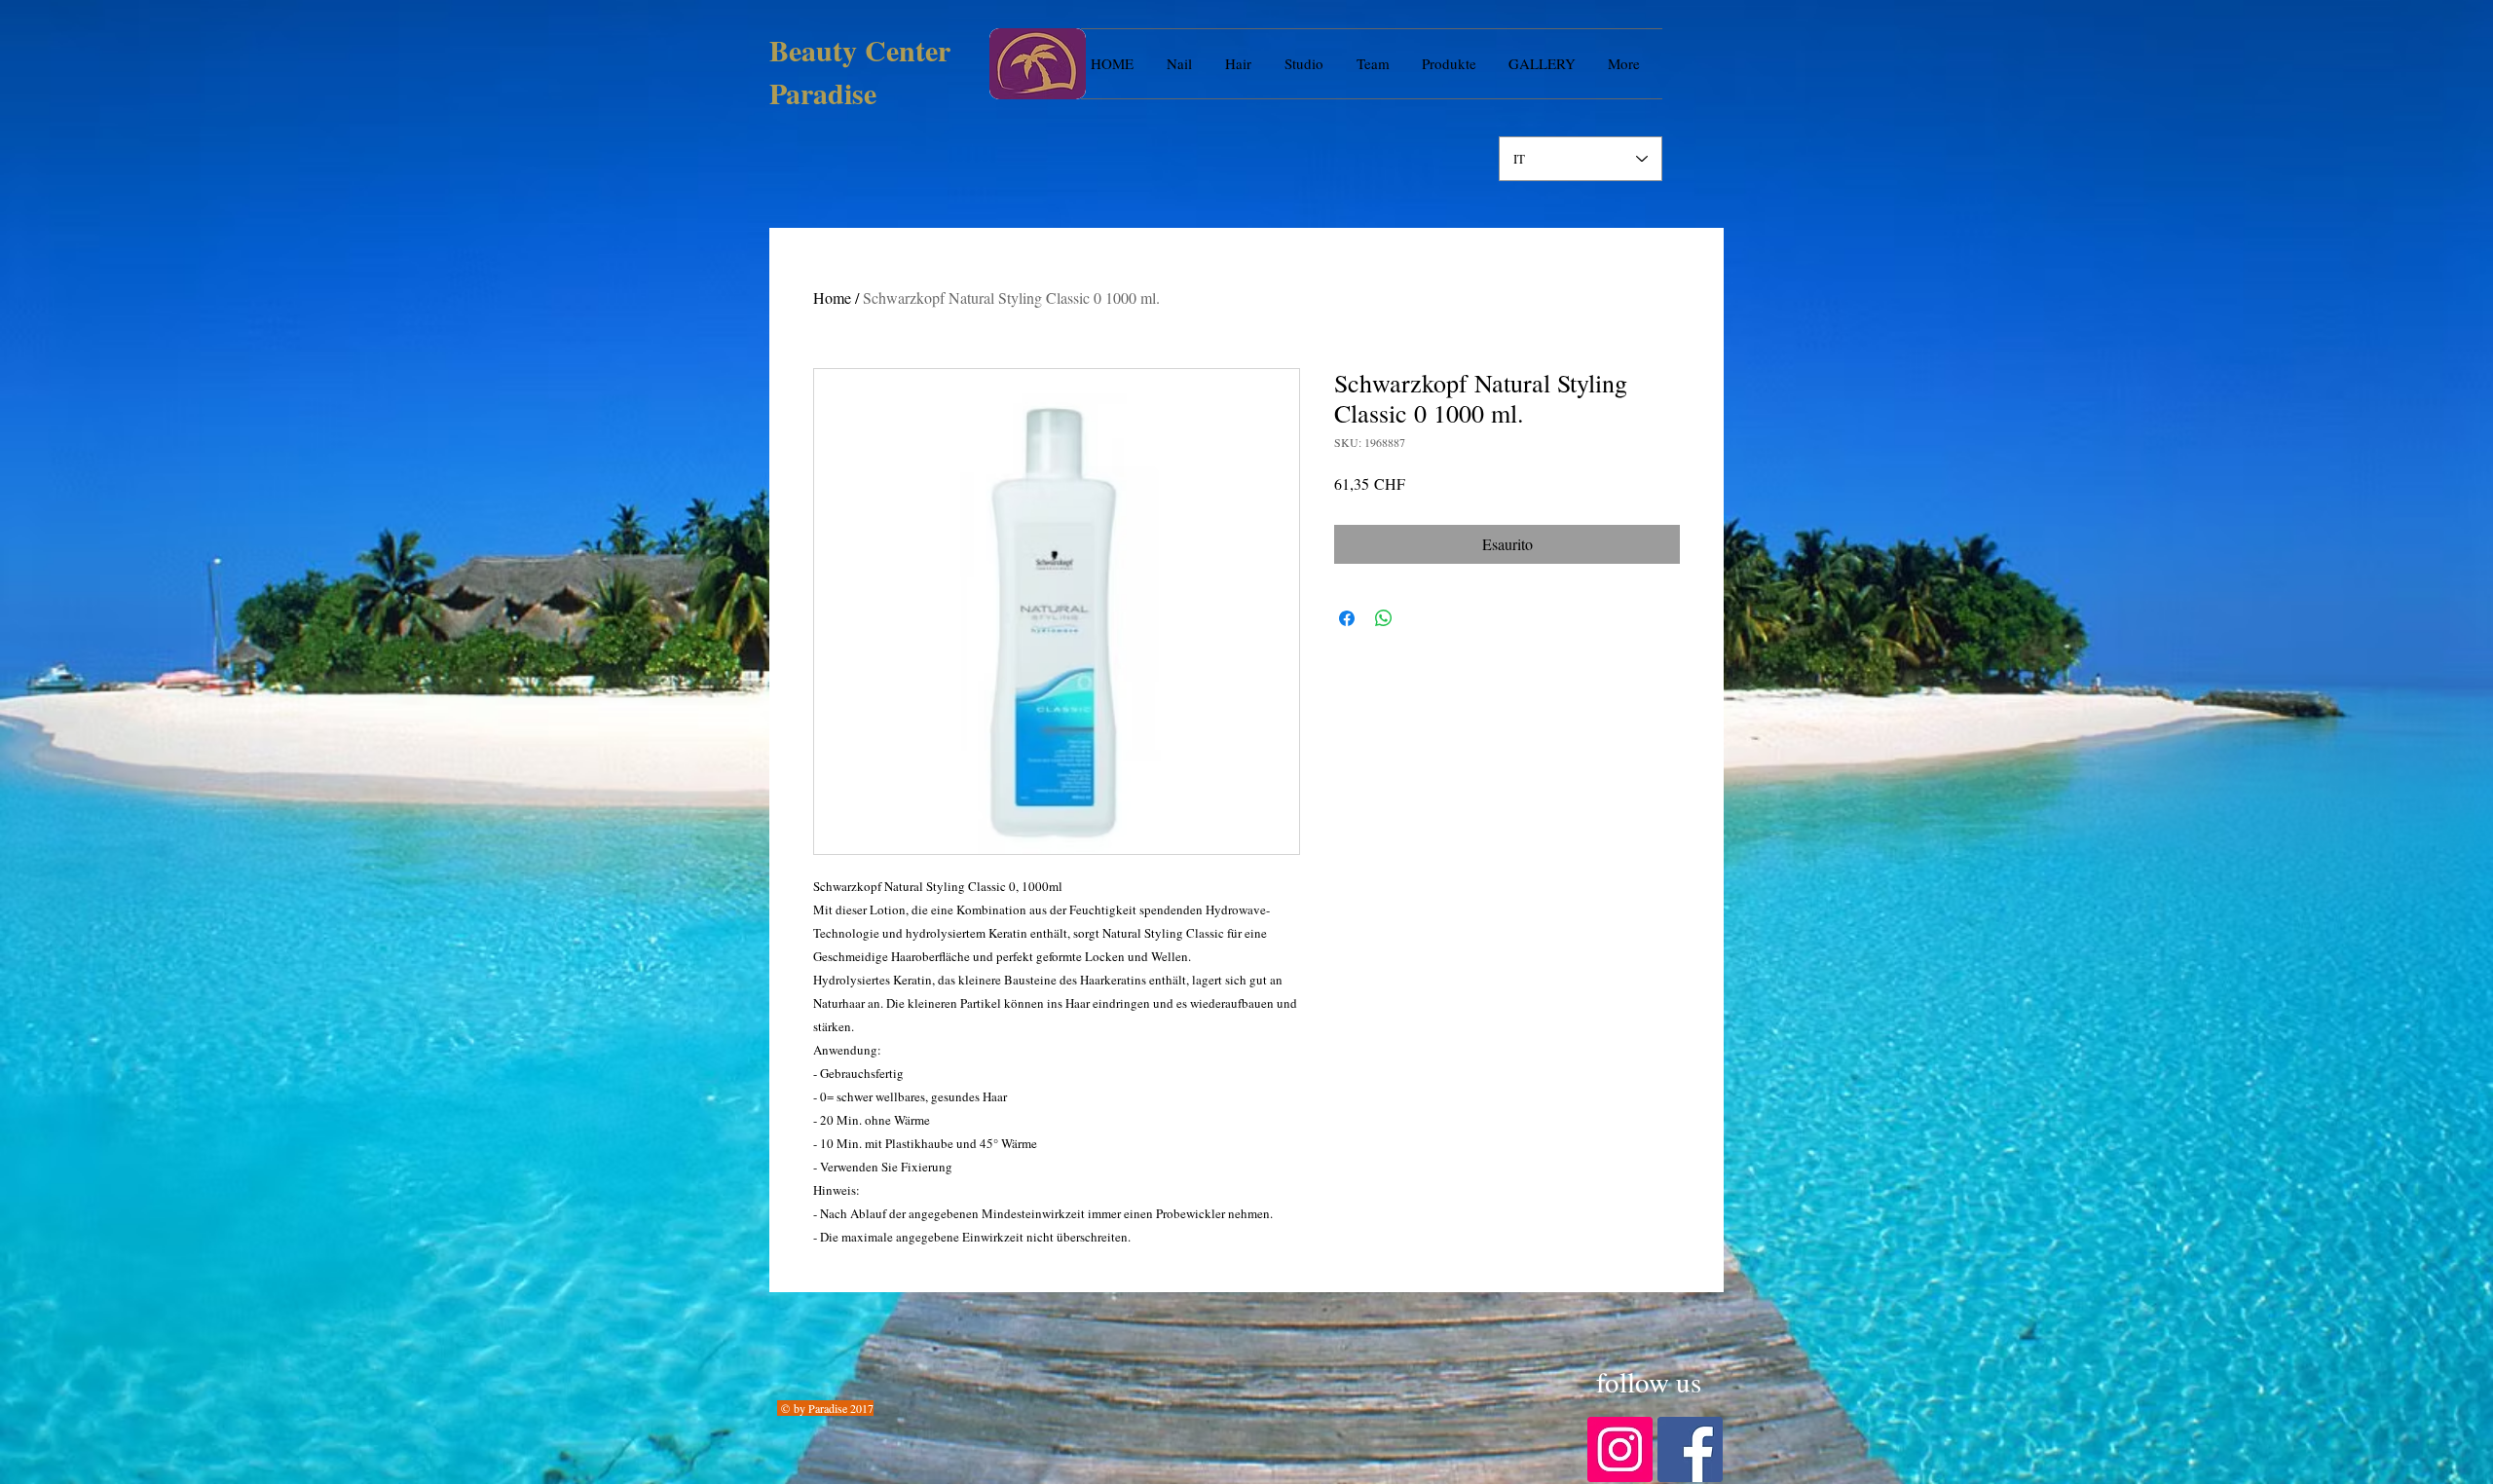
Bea (793, 50)
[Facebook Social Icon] (1690, 1449)
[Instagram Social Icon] (1620, 1449)
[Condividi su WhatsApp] (1384, 618)
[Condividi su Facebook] (1347, 618)
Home (832, 297)
